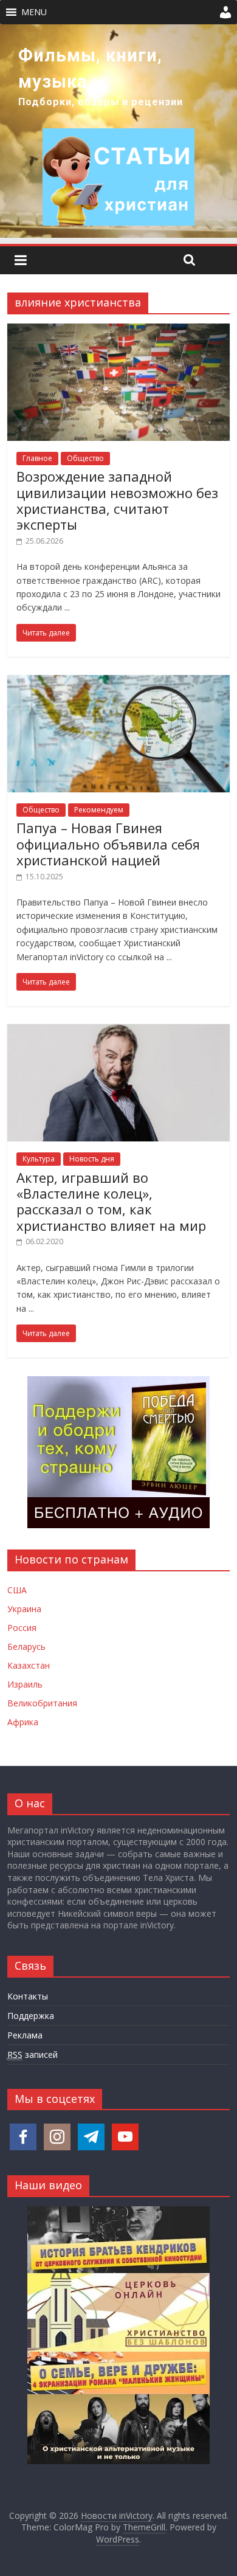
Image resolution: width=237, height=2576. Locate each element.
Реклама (25, 2035)
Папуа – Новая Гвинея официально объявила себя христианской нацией (108, 844)
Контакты (28, 1996)
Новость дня (92, 1159)
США (17, 1590)
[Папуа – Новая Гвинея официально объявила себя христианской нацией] (119, 682)
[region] (118, 131)
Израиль (25, 1684)
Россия (22, 1628)
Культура (39, 1159)
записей (33, 2055)
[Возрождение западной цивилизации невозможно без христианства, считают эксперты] (119, 331)
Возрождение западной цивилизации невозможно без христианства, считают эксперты (117, 500)
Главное (37, 458)
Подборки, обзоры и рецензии (101, 102)
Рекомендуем (99, 810)
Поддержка (31, 2016)
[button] (34, 12)
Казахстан (29, 1665)
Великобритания (42, 1703)
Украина (24, 1609)
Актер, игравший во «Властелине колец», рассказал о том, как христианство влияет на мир (111, 1201)
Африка (23, 1722)
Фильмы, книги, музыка (90, 68)
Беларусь (26, 1646)
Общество (85, 458)
